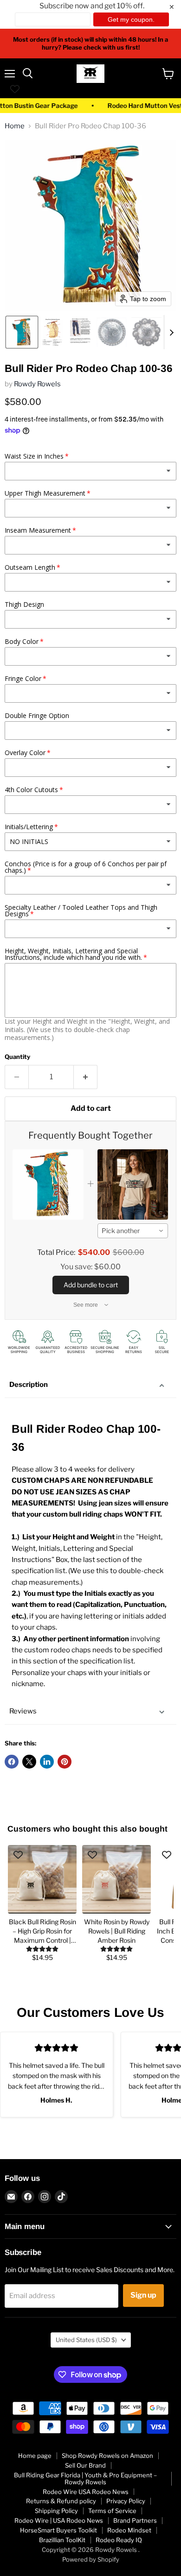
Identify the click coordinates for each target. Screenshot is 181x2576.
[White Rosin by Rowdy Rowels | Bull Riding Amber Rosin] (116, 1879)
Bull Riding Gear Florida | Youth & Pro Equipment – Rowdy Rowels (85, 2478)
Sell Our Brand (85, 2465)
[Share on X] (29, 1762)
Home (15, 126)
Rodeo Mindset (129, 2530)
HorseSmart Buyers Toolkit (58, 2530)
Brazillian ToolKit (62, 2540)
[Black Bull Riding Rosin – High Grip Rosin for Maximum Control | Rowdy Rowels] (42, 1879)
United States (86, 2340)
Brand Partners (135, 2520)
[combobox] (133, 1231)
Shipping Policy (56, 2511)
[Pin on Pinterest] (65, 1762)
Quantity (17, 1057)
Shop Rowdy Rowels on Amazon (107, 2456)
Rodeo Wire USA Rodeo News (86, 2492)
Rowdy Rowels (37, 384)
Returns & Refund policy (61, 2501)
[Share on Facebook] (12, 1762)
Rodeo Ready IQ (119, 2540)
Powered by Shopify (91, 2559)
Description (29, 1385)
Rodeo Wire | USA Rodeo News (59, 2520)
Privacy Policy (126, 2501)
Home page (35, 2456)
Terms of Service (112, 2511)
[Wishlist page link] (15, 89)
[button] (22, 332)
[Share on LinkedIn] (47, 1762)
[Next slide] (171, 332)
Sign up (143, 2295)
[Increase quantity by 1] (86, 1077)
